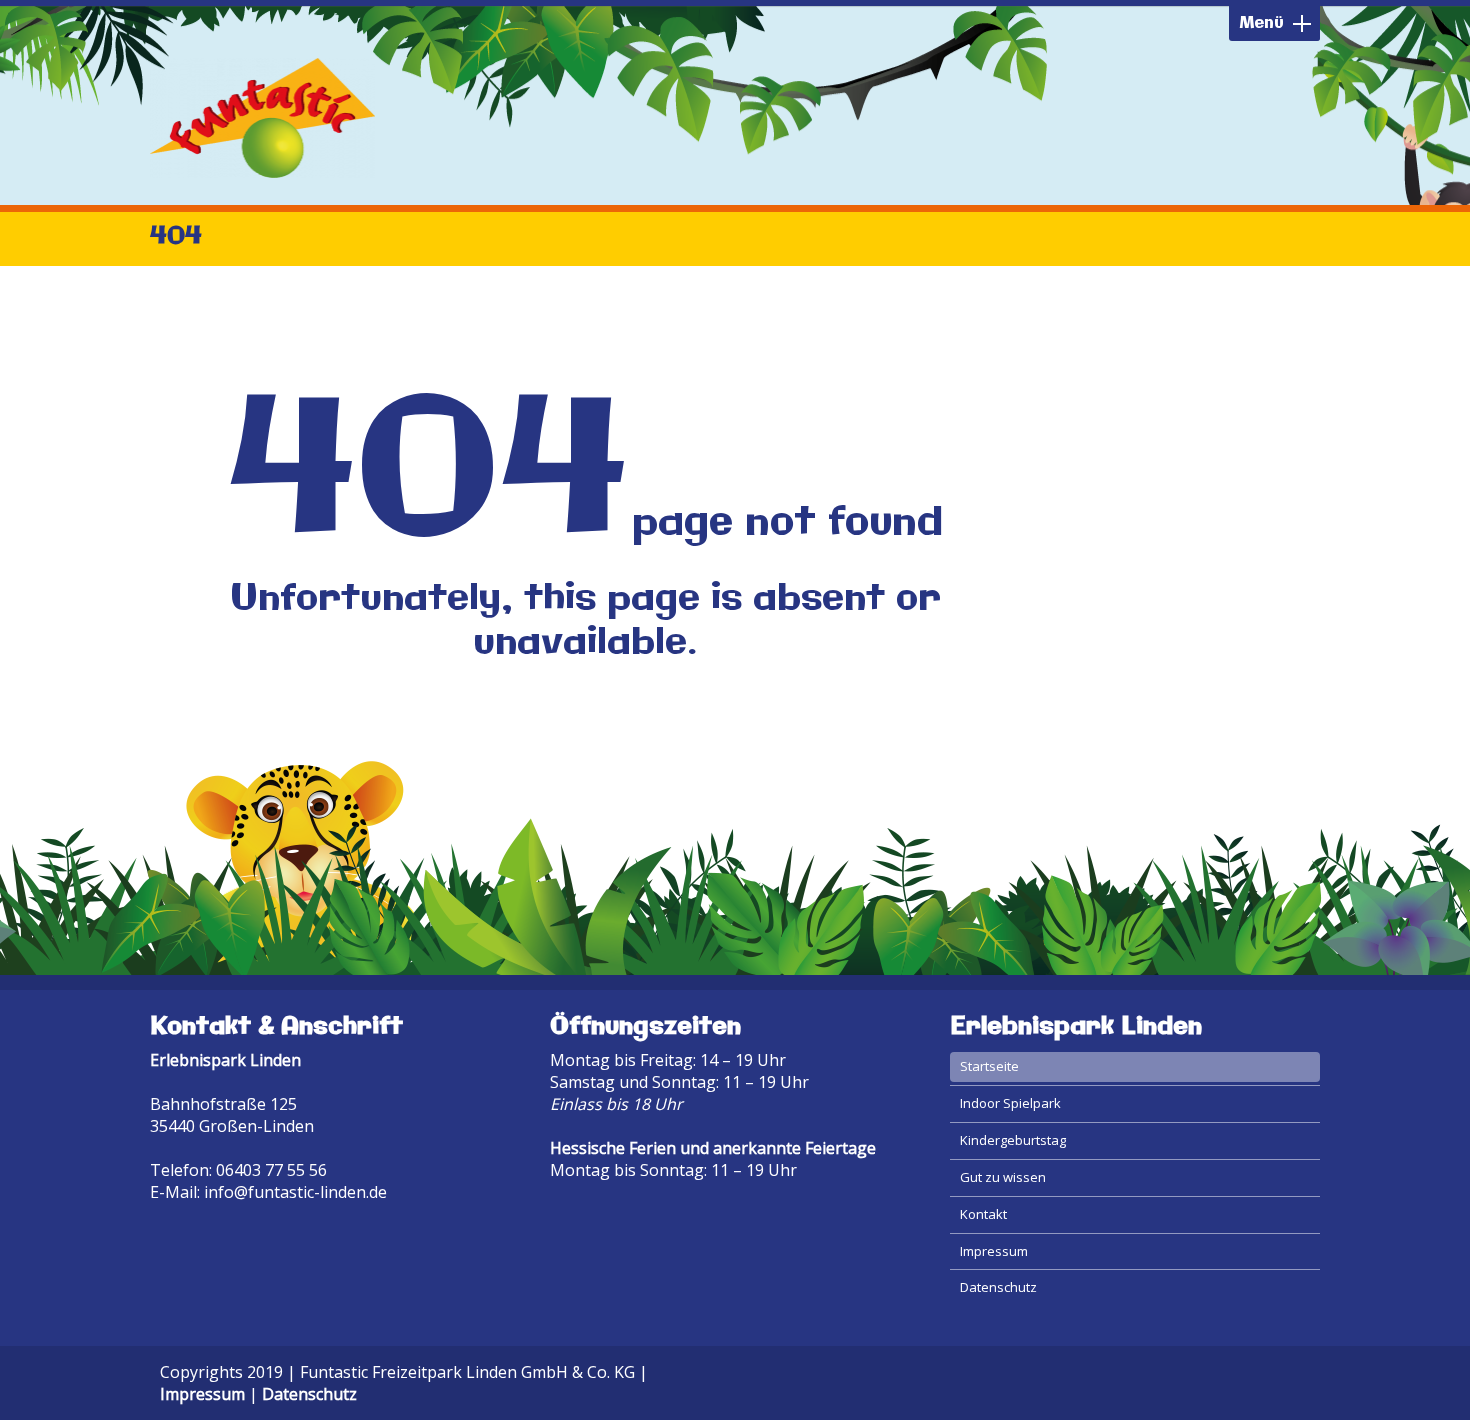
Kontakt (983, 1214)
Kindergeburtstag (1013, 1140)
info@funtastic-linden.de (295, 1192)
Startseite (989, 1066)
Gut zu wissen (1003, 1177)
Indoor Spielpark (1010, 1103)
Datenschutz (998, 1287)
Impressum (994, 1251)
